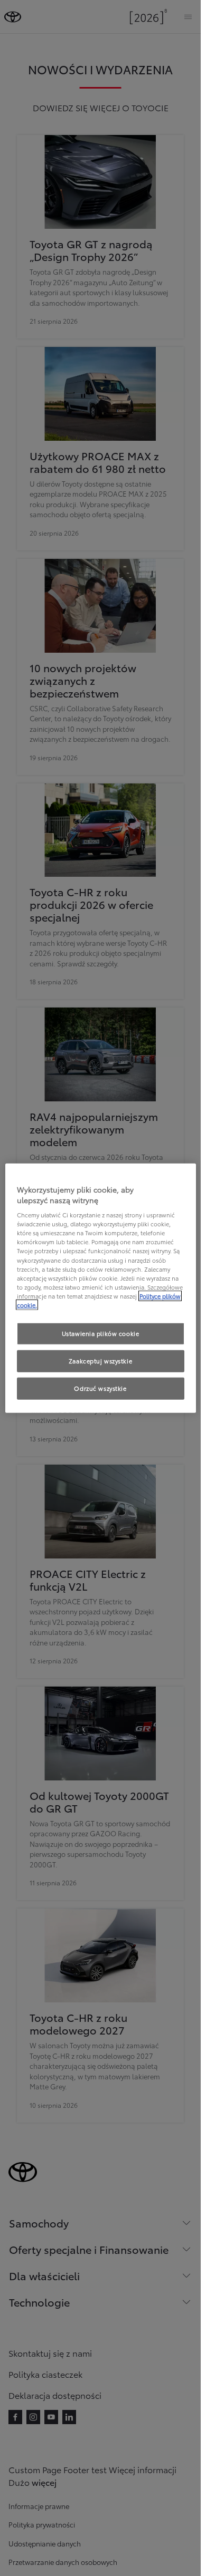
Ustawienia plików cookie (101, 1333)
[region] (101, 1288)
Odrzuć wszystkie (100, 1388)
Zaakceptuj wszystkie (100, 1360)
